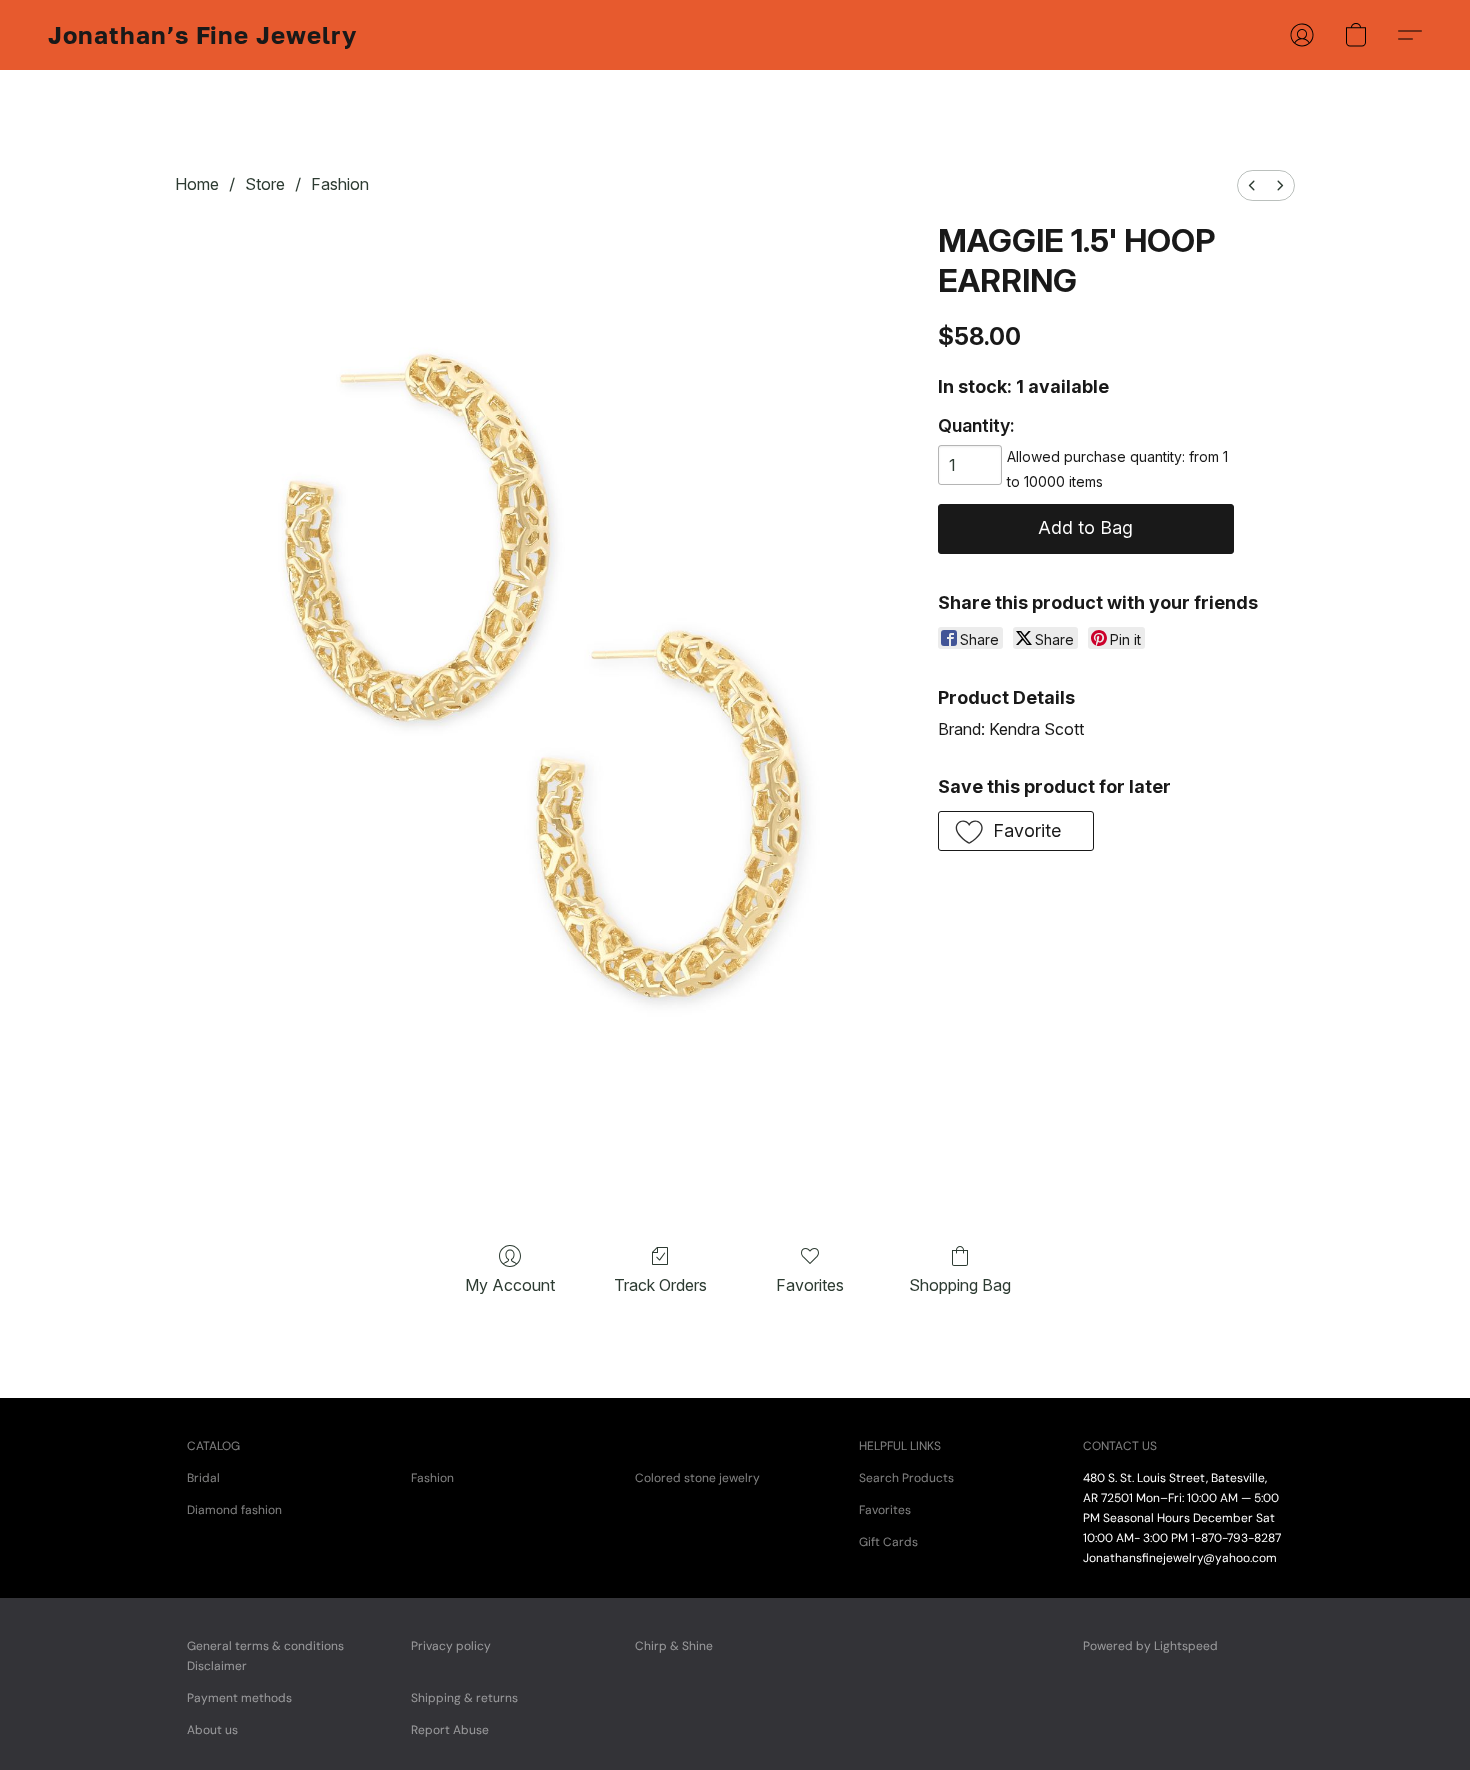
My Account (510, 1285)
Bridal (203, 1478)
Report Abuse (450, 1730)
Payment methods (239, 1698)
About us (212, 1730)
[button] (202, 35)
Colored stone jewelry (697, 1478)
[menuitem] (1252, 185)
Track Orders (660, 1285)
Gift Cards (888, 1542)
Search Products (906, 1478)
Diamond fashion (234, 1510)
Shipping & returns (464, 1698)
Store (265, 184)
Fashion (340, 184)
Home (197, 184)
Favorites (810, 1285)
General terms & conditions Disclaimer (265, 1656)
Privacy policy (451, 1646)
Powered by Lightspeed (1150, 1646)
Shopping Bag (960, 1285)
